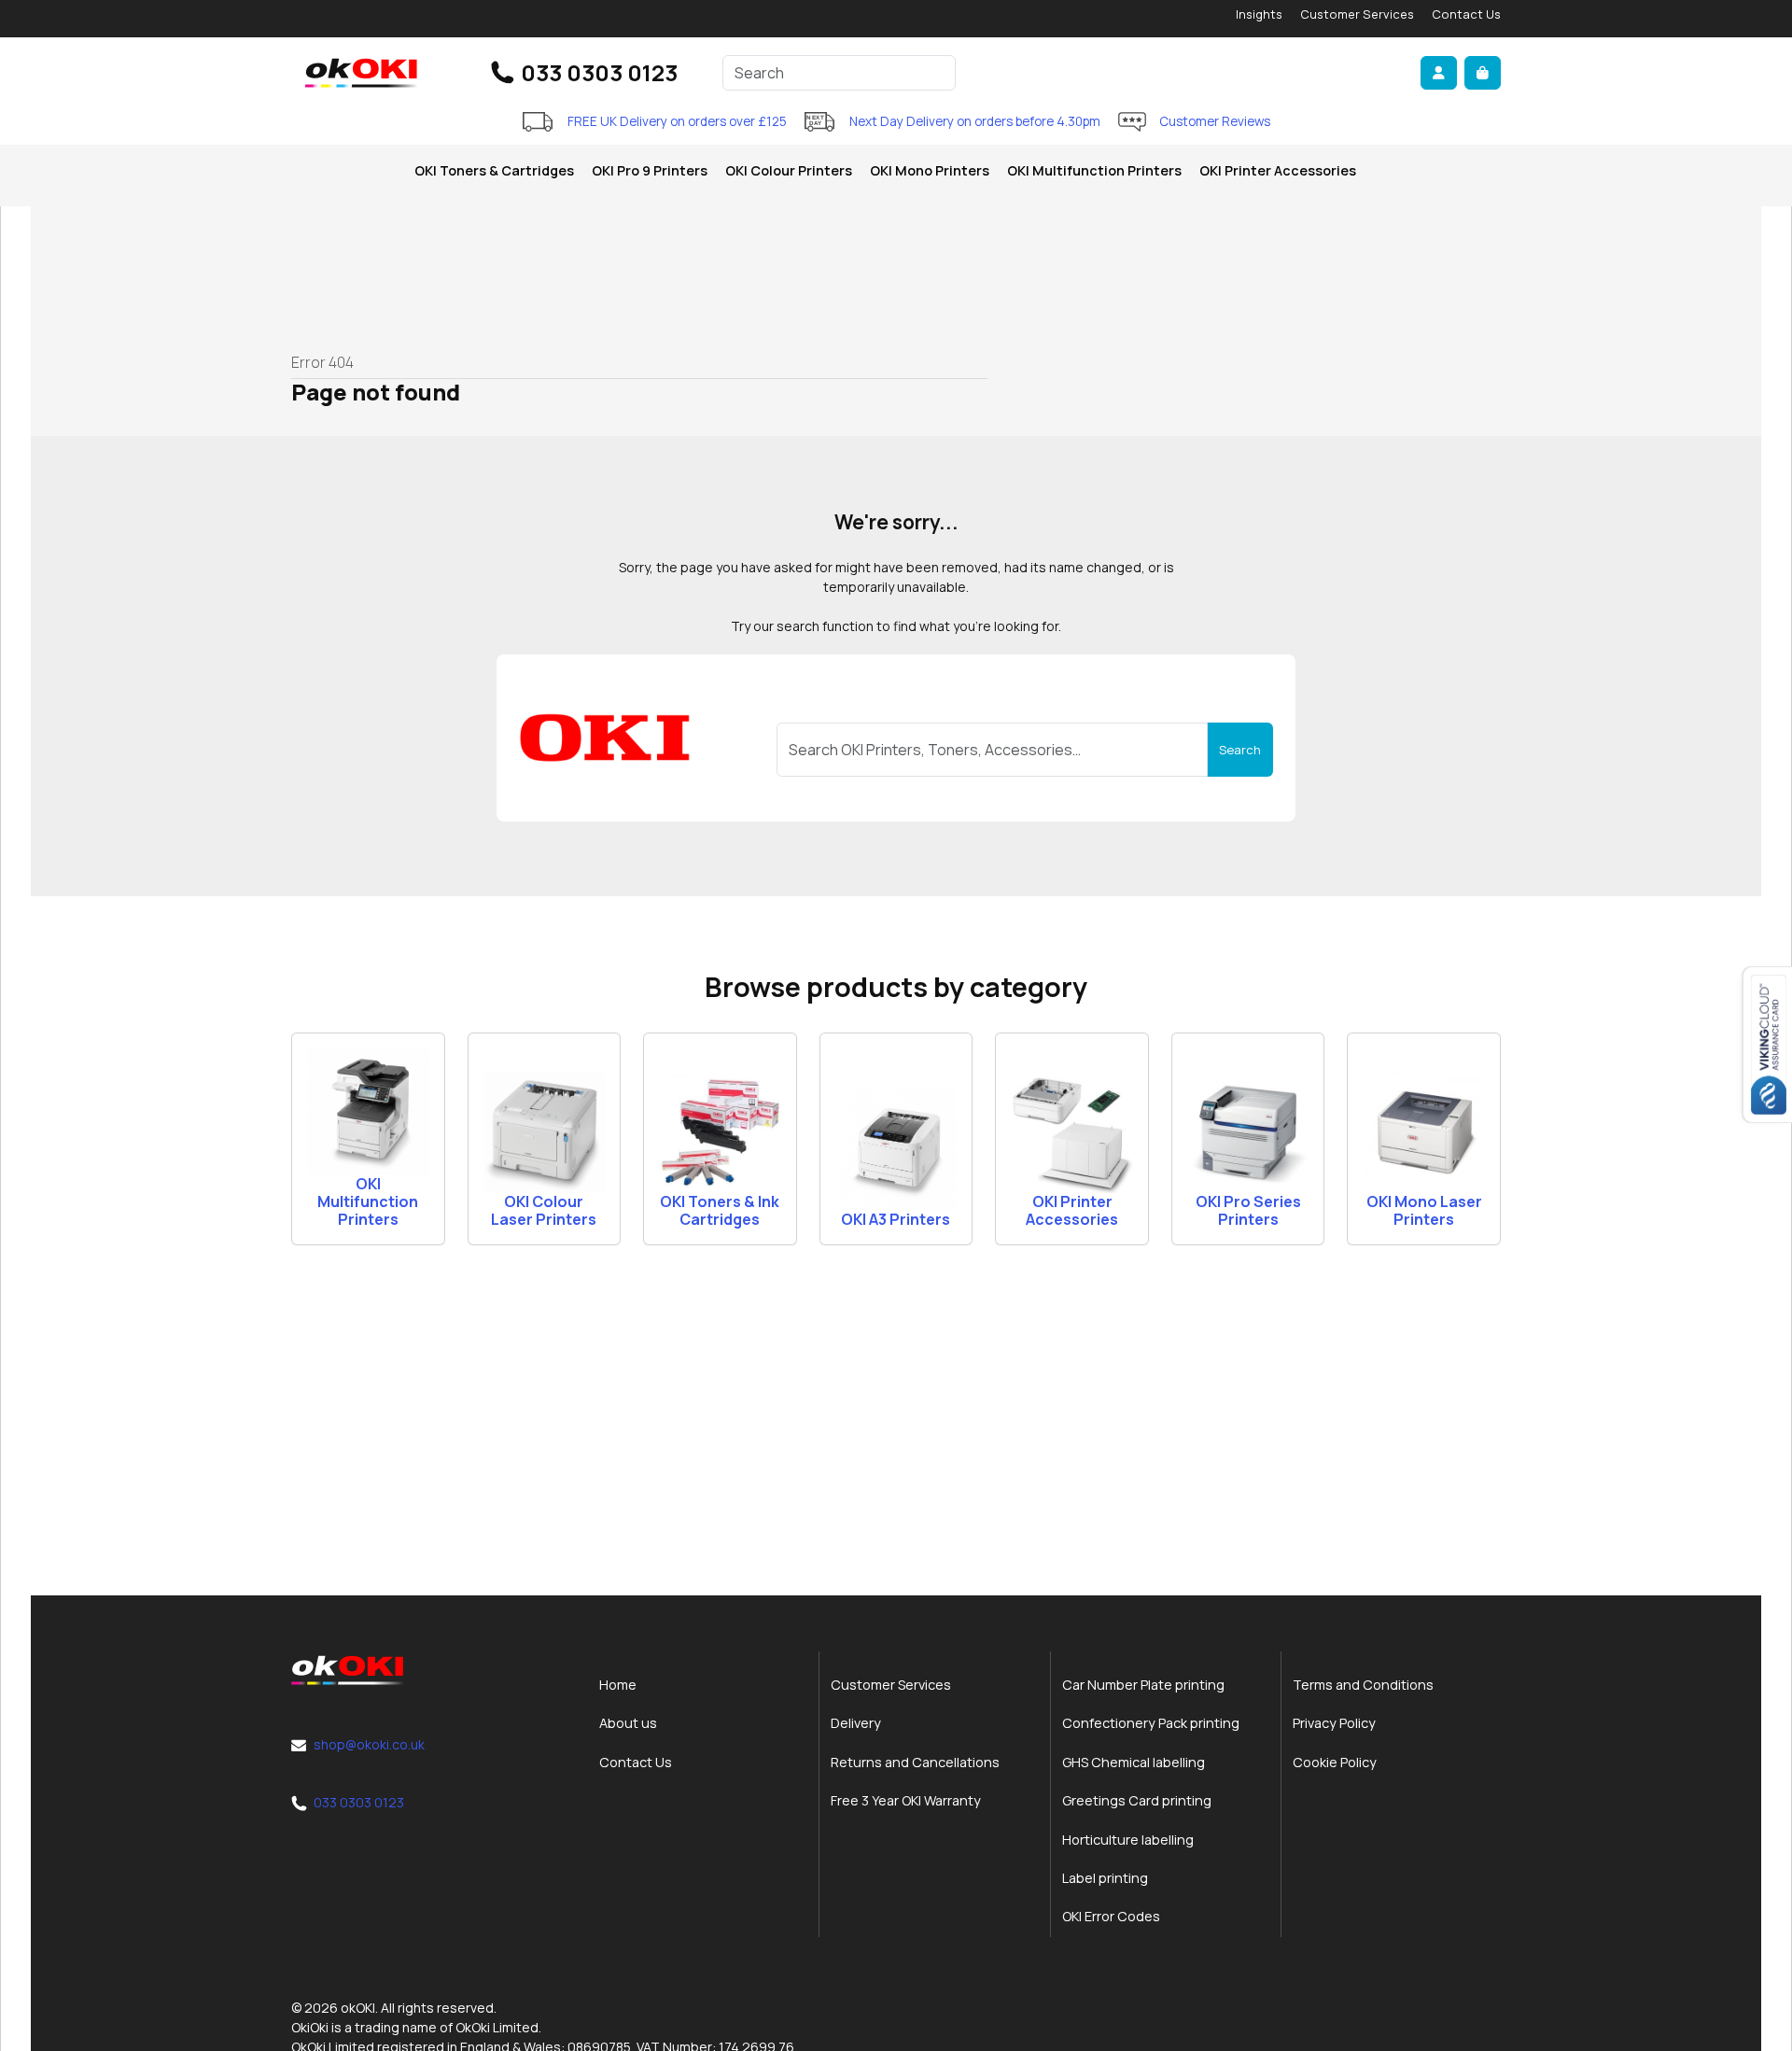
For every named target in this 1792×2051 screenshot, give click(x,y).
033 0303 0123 (599, 72)
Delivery (856, 1723)
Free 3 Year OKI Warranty (906, 1800)
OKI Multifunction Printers (1094, 170)
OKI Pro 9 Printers (650, 170)
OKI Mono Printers (930, 170)
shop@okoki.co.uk (369, 1744)
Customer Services (1357, 14)
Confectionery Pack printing (1151, 1723)
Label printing (1105, 1878)
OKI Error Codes (1111, 1916)
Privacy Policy (1334, 1723)
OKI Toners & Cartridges (494, 170)
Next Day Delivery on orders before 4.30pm (975, 121)
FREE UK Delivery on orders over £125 (677, 121)
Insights (1259, 14)
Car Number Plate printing (1143, 1685)
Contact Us (1466, 14)
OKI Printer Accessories (1278, 170)
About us (628, 1723)
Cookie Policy (1335, 1762)
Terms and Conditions (1363, 1685)
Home (618, 1685)
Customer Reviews (1215, 121)
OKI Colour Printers (789, 170)
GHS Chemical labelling (1134, 1762)
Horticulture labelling (1128, 1840)
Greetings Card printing (1137, 1800)
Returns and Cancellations (915, 1762)
